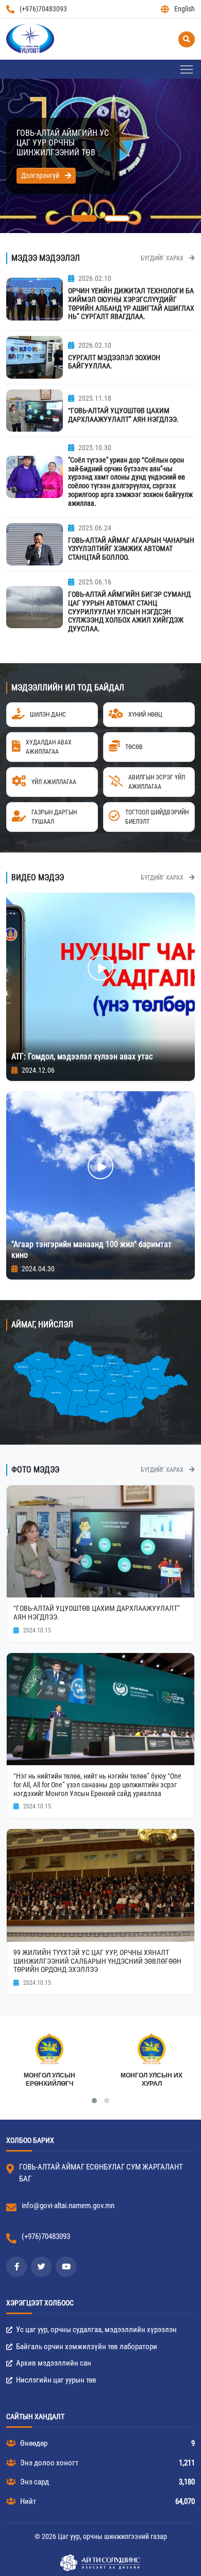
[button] (84, 218)
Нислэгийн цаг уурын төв (55, 2380)
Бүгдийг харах (163, 258)
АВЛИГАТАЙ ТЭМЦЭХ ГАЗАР (152, 2080)
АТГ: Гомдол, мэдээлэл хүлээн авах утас (82, 1056)
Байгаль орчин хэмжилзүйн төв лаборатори (86, 2347)
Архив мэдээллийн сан (53, 2363)
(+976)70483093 (43, 9)
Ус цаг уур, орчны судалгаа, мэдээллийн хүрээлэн (96, 2330)
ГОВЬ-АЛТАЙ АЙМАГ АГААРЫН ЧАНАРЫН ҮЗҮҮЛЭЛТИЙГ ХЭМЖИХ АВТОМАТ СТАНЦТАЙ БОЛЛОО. (131, 549)
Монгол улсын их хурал (49, 2080)
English (185, 9)
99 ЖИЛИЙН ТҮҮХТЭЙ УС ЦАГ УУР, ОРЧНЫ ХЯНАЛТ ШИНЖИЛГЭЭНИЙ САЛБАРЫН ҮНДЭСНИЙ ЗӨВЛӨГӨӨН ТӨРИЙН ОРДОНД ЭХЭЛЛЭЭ (97, 1961)
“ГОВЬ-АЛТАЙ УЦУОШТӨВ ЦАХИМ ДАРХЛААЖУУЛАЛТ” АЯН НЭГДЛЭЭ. (123, 415)
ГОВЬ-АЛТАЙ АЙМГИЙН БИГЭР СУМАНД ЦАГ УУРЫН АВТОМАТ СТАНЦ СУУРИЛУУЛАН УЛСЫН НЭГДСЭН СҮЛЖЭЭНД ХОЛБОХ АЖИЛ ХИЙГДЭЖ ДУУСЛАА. (129, 611)
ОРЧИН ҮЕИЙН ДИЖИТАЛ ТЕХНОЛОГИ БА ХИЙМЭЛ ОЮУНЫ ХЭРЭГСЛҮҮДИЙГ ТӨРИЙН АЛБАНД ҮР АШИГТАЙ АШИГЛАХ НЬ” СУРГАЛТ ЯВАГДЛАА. (131, 304)
